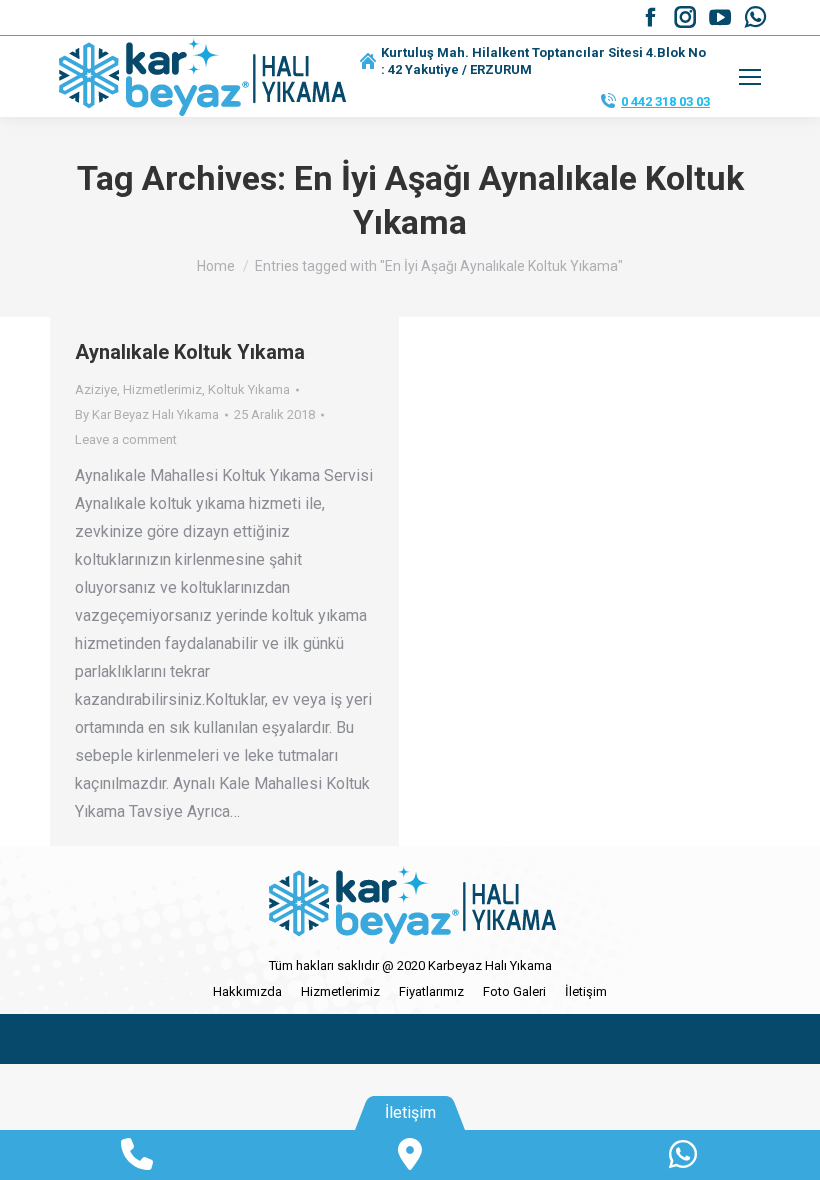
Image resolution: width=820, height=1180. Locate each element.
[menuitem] (247, 991)
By (147, 414)
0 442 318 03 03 (665, 101)
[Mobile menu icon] (750, 77)
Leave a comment (126, 439)
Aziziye (96, 389)
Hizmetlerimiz (162, 389)
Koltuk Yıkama (249, 389)
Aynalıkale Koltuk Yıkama (190, 352)
